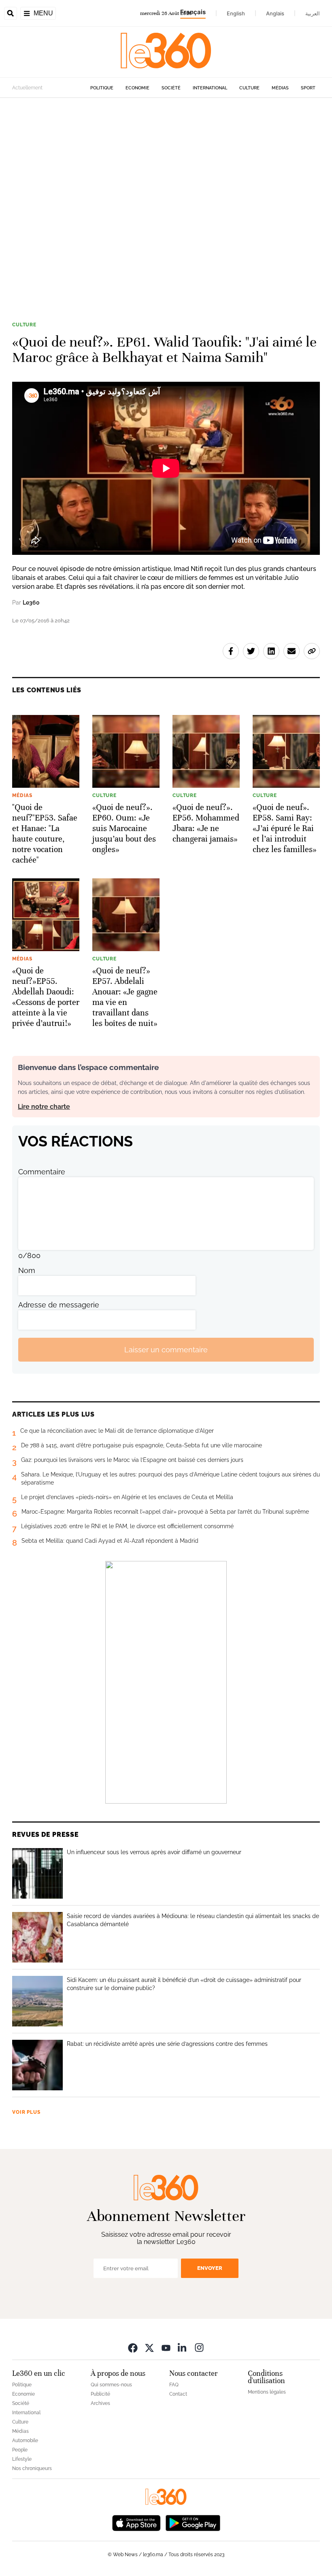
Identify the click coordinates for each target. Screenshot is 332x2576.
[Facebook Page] (133, 2347)
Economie (137, 88)
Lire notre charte (44, 1107)
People (20, 2450)
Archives (100, 2403)
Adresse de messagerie (59, 1305)
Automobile (25, 2441)
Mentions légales (267, 2392)
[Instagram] (199, 2347)
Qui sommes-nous (111, 2385)
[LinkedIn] (183, 2347)
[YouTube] (166, 2347)
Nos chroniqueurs (32, 2468)
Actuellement (27, 88)
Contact (178, 2394)
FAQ (174, 2385)
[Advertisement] (166, 197)
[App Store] (136, 2522)
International (210, 88)
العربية (313, 13)
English (236, 13)
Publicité (100, 2394)
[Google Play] (193, 2522)
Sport (308, 88)
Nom (27, 1270)
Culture (249, 88)
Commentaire (42, 1172)
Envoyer (210, 2268)
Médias (280, 88)
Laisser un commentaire (166, 1350)
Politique (102, 88)
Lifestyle (22, 2459)
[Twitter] (149, 2347)
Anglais (275, 13)
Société (171, 88)
